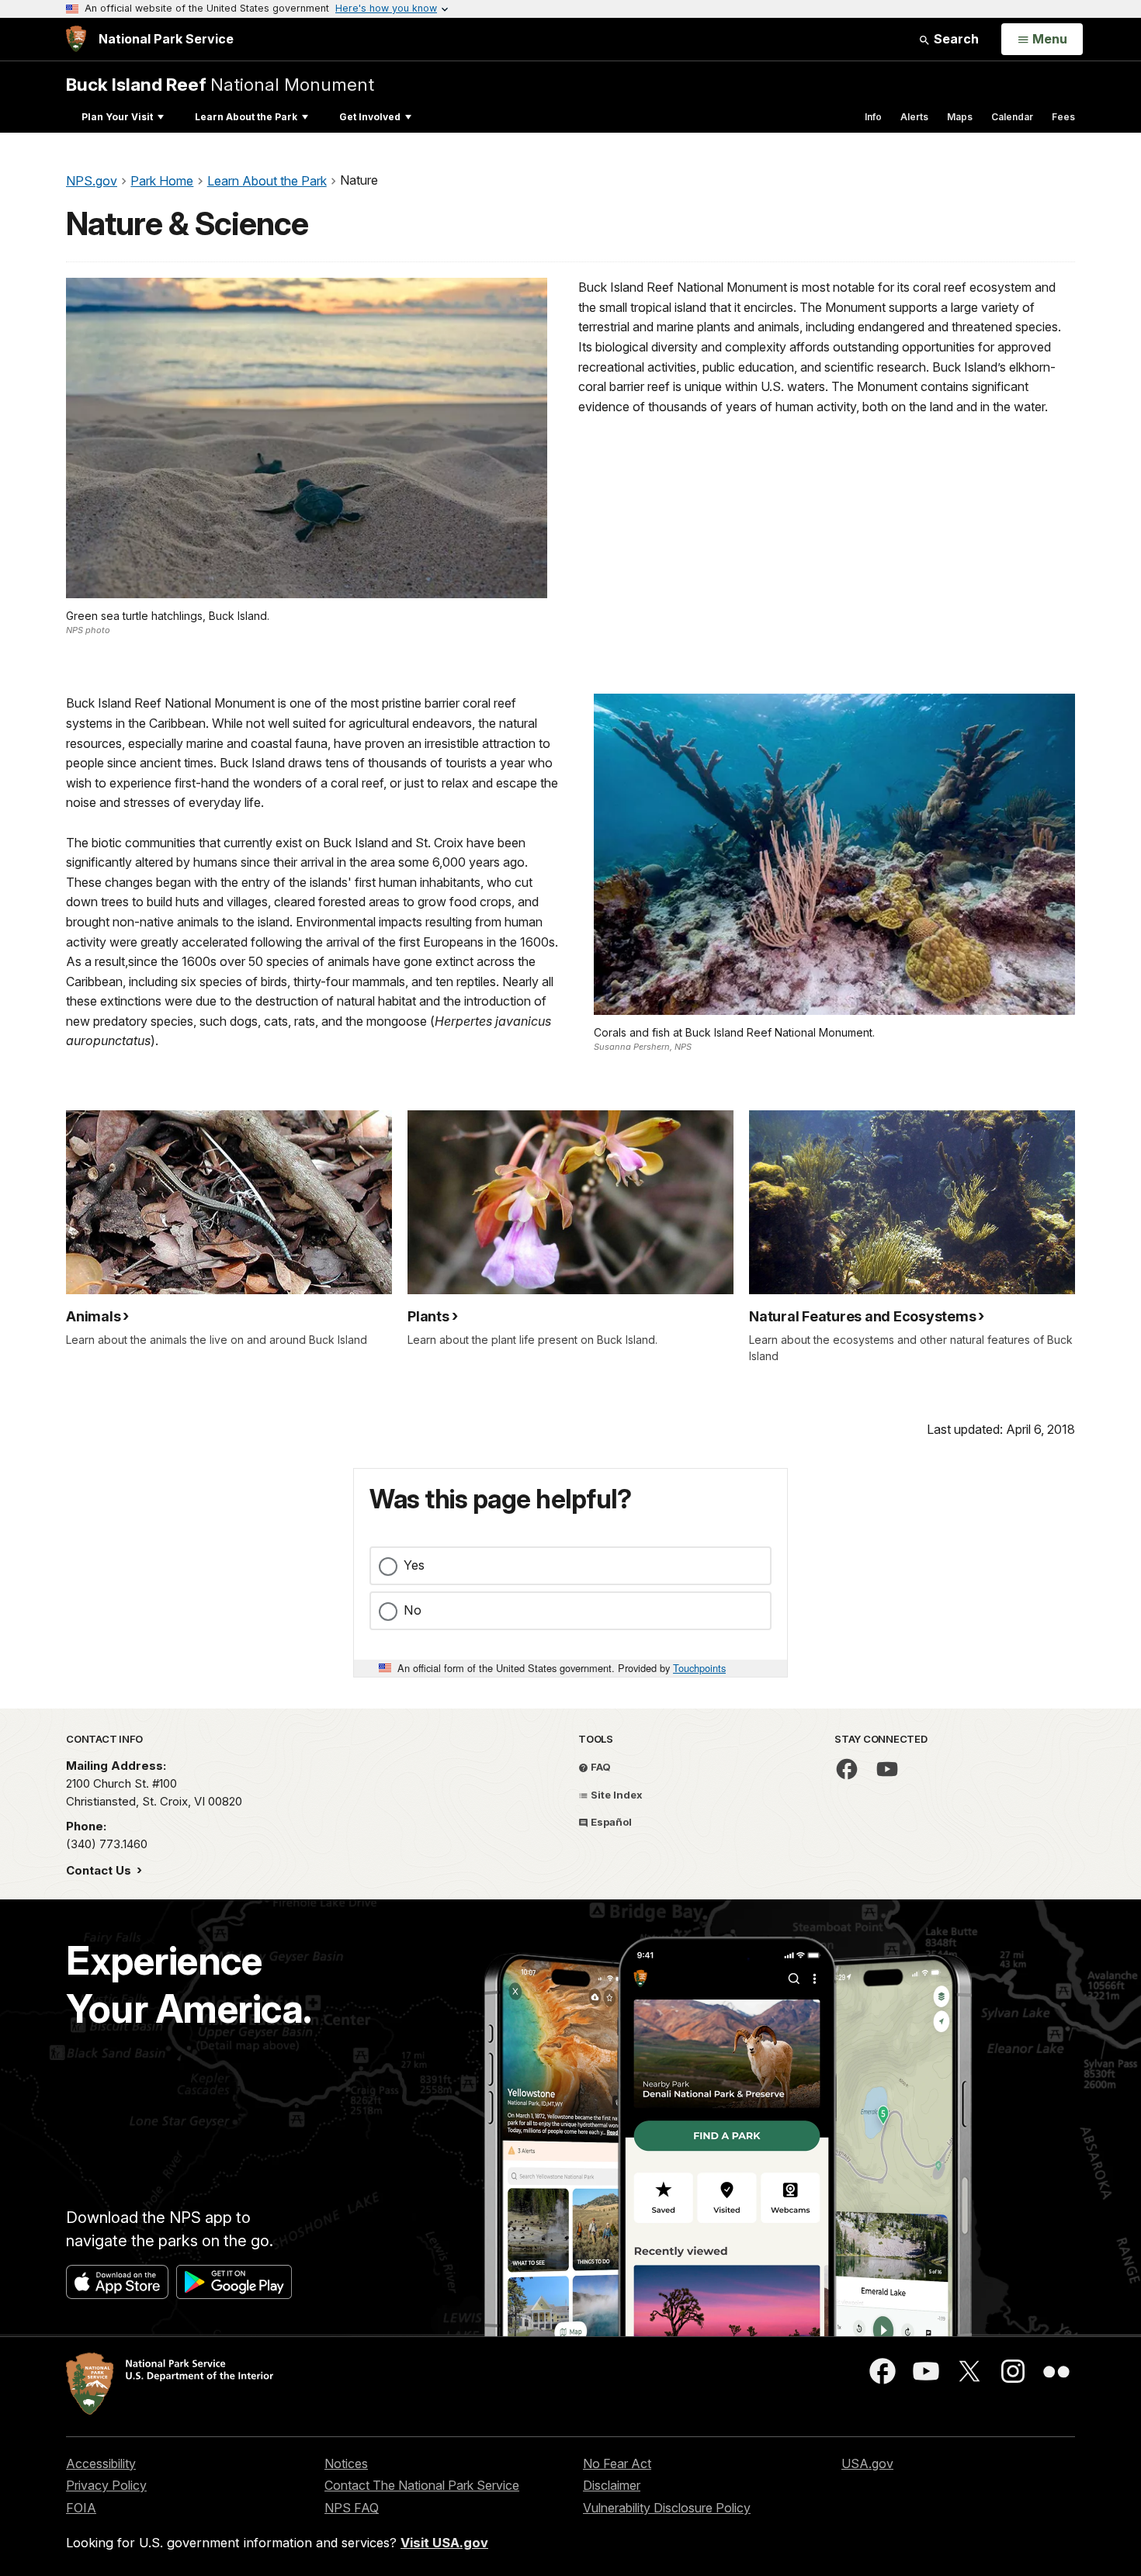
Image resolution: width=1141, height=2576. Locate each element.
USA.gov (867, 2463)
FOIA (81, 2508)
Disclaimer (612, 2485)
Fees (1063, 117)
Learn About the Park (246, 117)
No (413, 1610)
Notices (346, 2463)
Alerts (914, 117)
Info (873, 117)
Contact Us (100, 1870)
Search (955, 39)
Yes (414, 1565)
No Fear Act (617, 2463)
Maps (960, 117)
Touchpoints (699, 1668)
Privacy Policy (106, 2485)
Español (610, 1822)
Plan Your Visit (117, 117)
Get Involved (370, 117)
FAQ (600, 1767)
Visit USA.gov (444, 2543)
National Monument (220, 84)
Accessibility (101, 2463)
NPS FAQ (352, 2508)
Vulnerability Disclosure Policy (667, 2508)
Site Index (616, 1795)
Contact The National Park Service (422, 2485)
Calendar (1012, 117)
